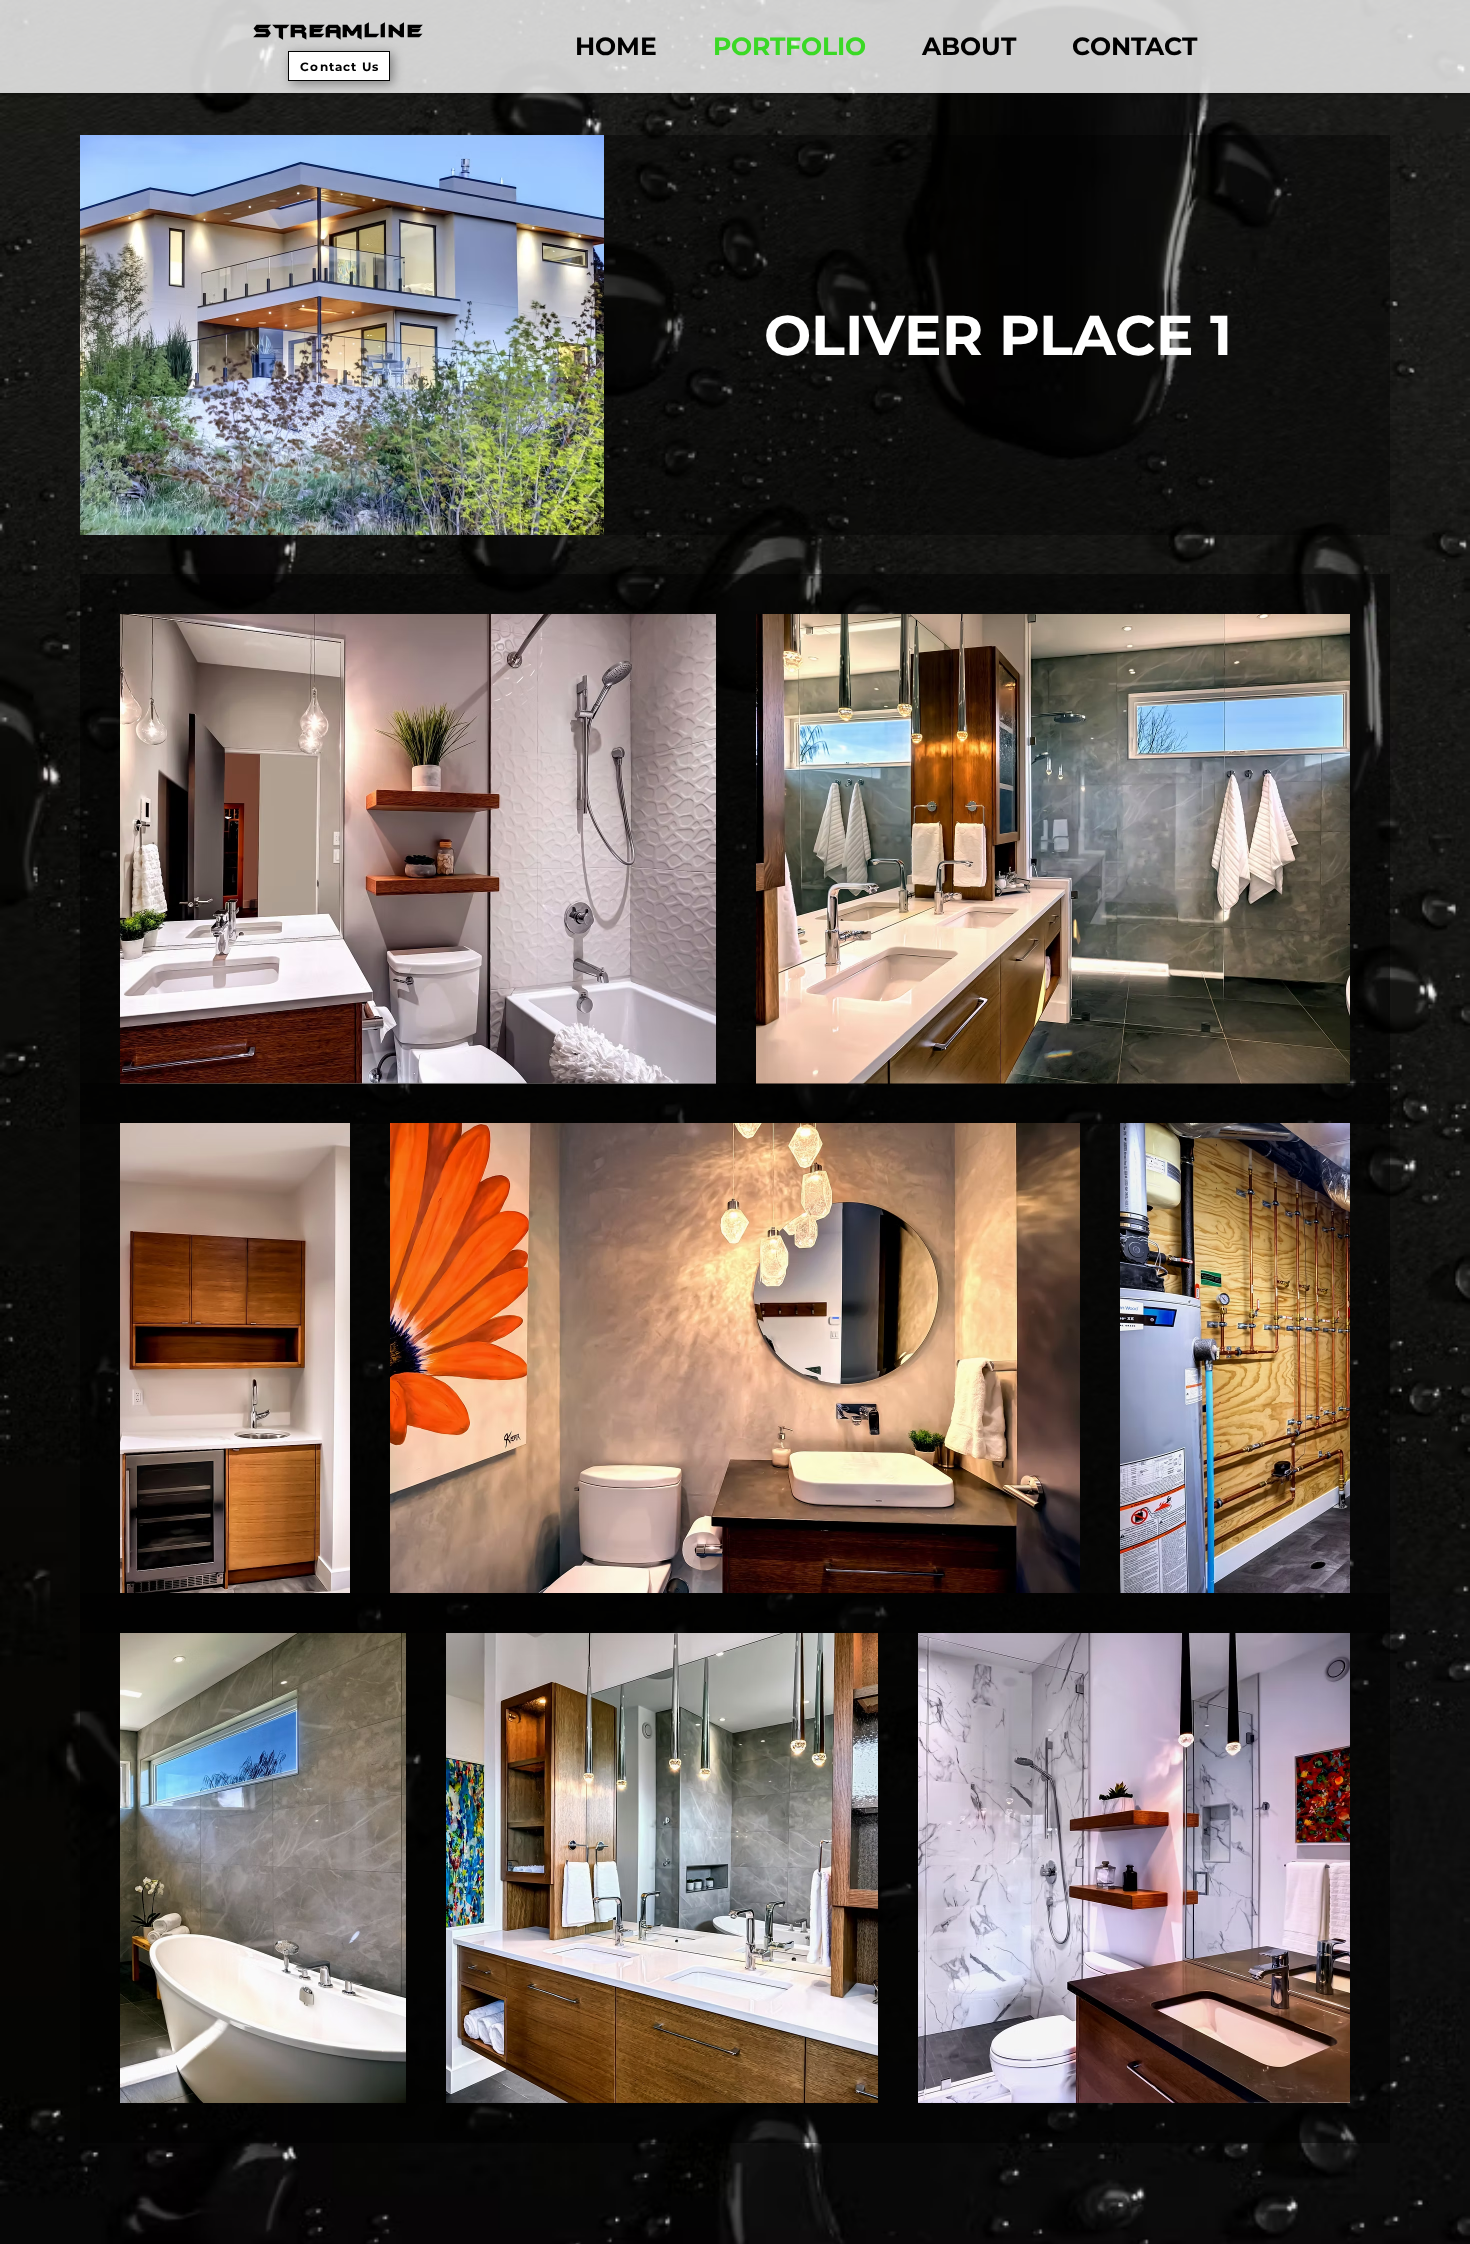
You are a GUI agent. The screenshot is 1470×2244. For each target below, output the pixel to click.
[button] (339, 66)
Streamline (339, 31)
